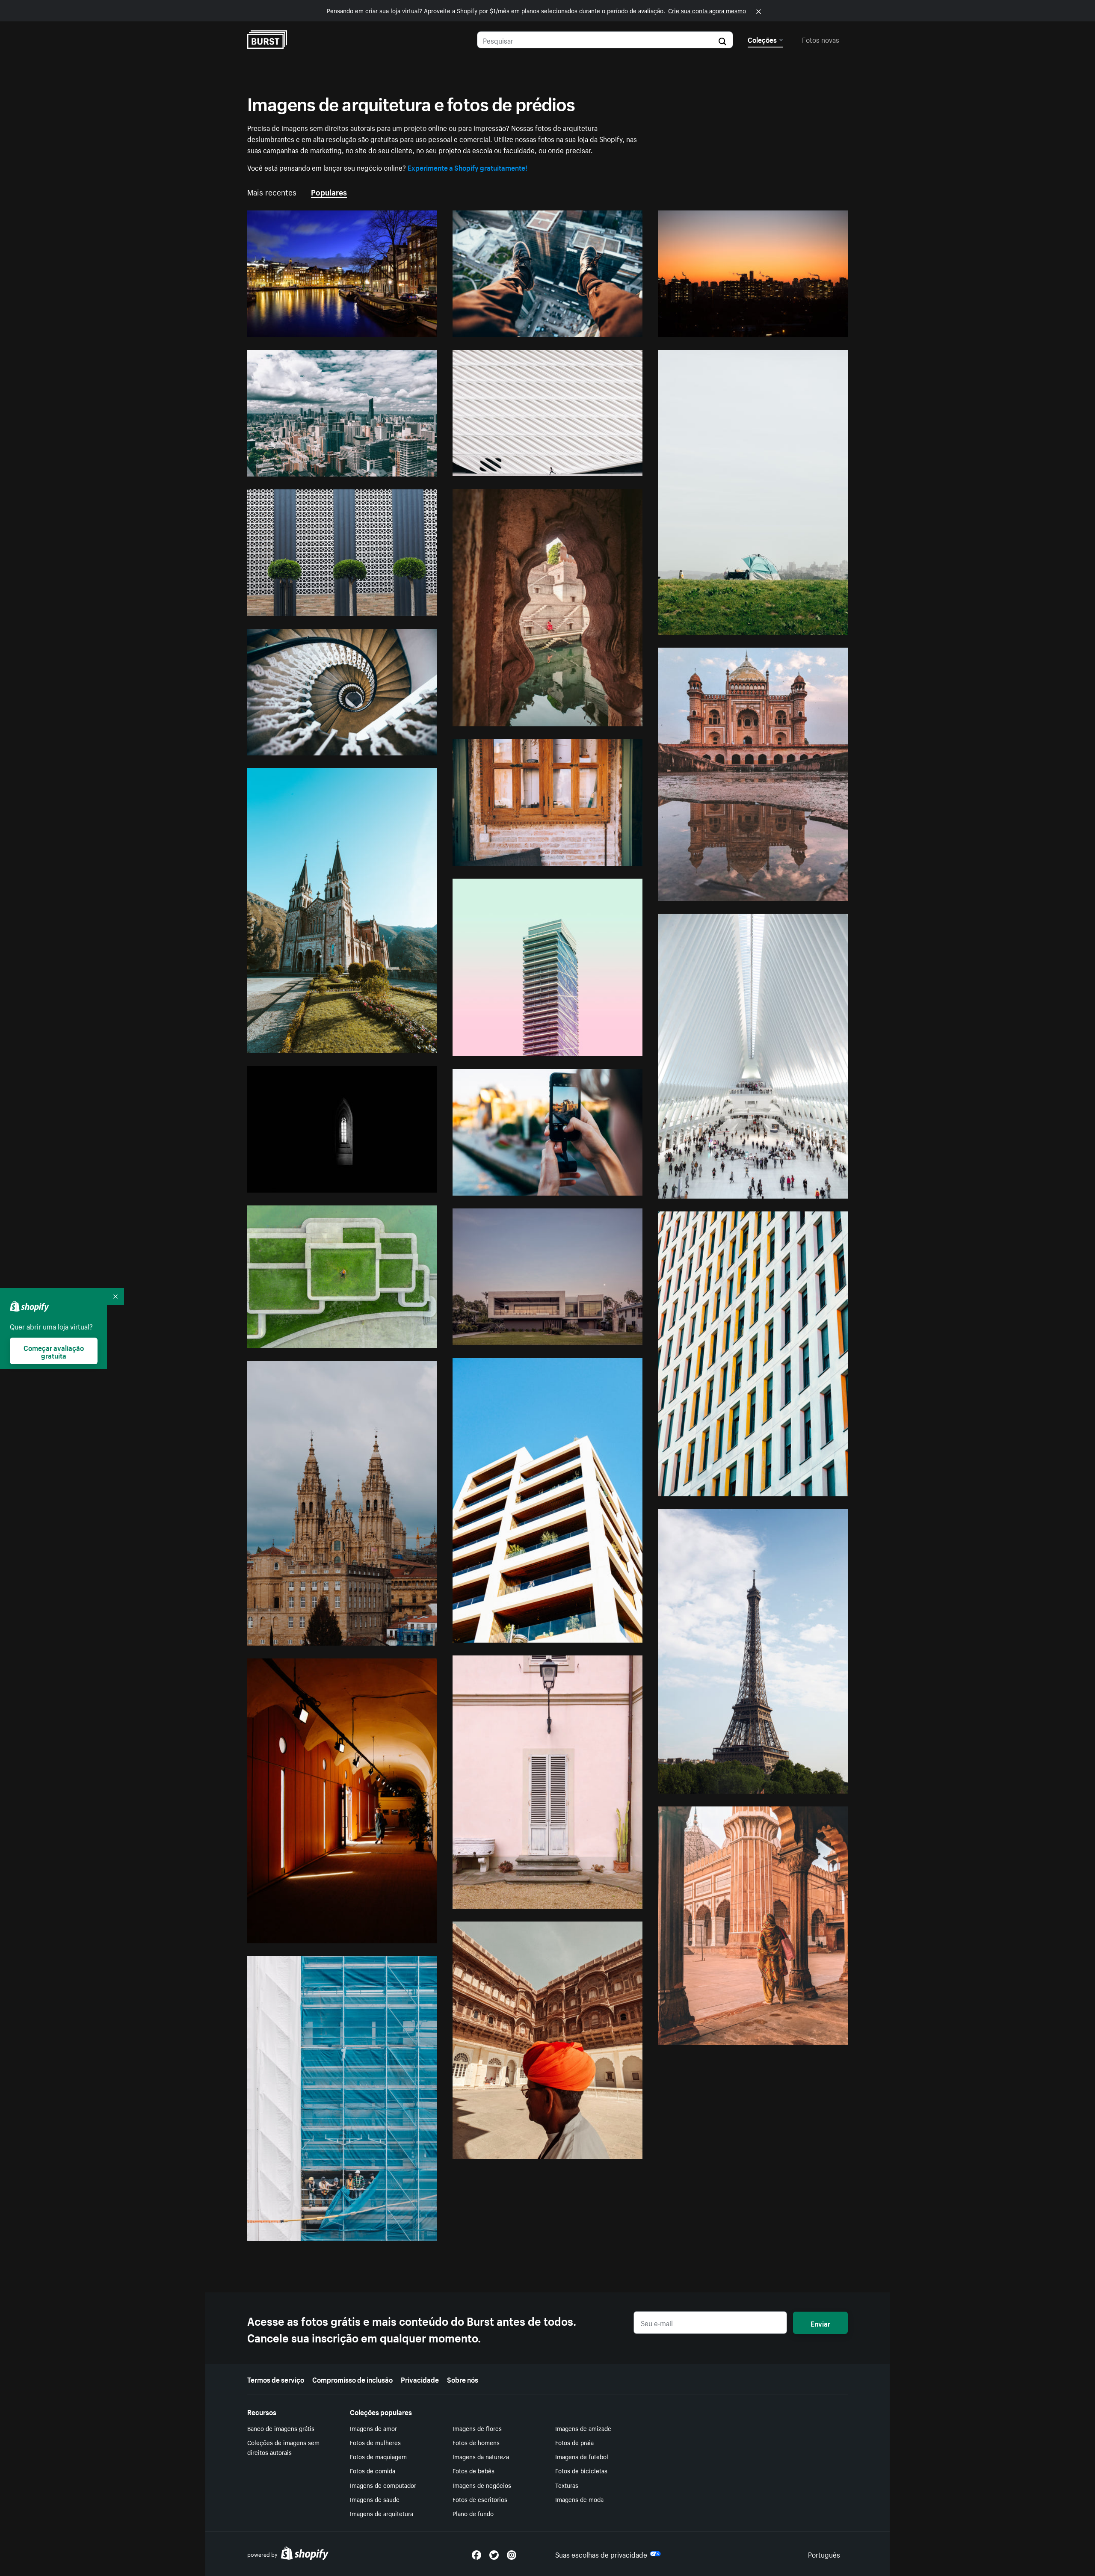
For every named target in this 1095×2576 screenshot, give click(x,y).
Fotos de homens (476, 2442)
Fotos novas (821, 39)
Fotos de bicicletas (581, 2470)
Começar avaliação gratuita (54, 1351)
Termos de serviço (276, 2379)
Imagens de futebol (582, 2456)
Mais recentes (272, 191)
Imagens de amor (373, 2428)
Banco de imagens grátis (281, 2428)
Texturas (567, 2485)
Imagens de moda (579, 2499)
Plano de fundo (473, 2513)
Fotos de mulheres (375, 2442)
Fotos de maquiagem (378, 2456)
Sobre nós (463, 2379)
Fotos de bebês (474, 2470)
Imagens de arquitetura (382, 2513)
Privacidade (420, 2379)
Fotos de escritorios (480, 2499)
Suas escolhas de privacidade (601, 2554)
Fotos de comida (373, 2470)
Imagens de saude (375, 2499)
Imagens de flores (477, 2428)
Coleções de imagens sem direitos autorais (283, 2447)
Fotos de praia (574, 2442)
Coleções (762, 39)
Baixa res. (402, 327)
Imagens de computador (383, 2485)
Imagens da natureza (481, 2456)
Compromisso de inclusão (352, 2379)
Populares (329, 191)
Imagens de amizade (583, 2428)
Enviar (820, 2323)
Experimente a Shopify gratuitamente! (468, 167)
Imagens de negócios (482, 2485)
